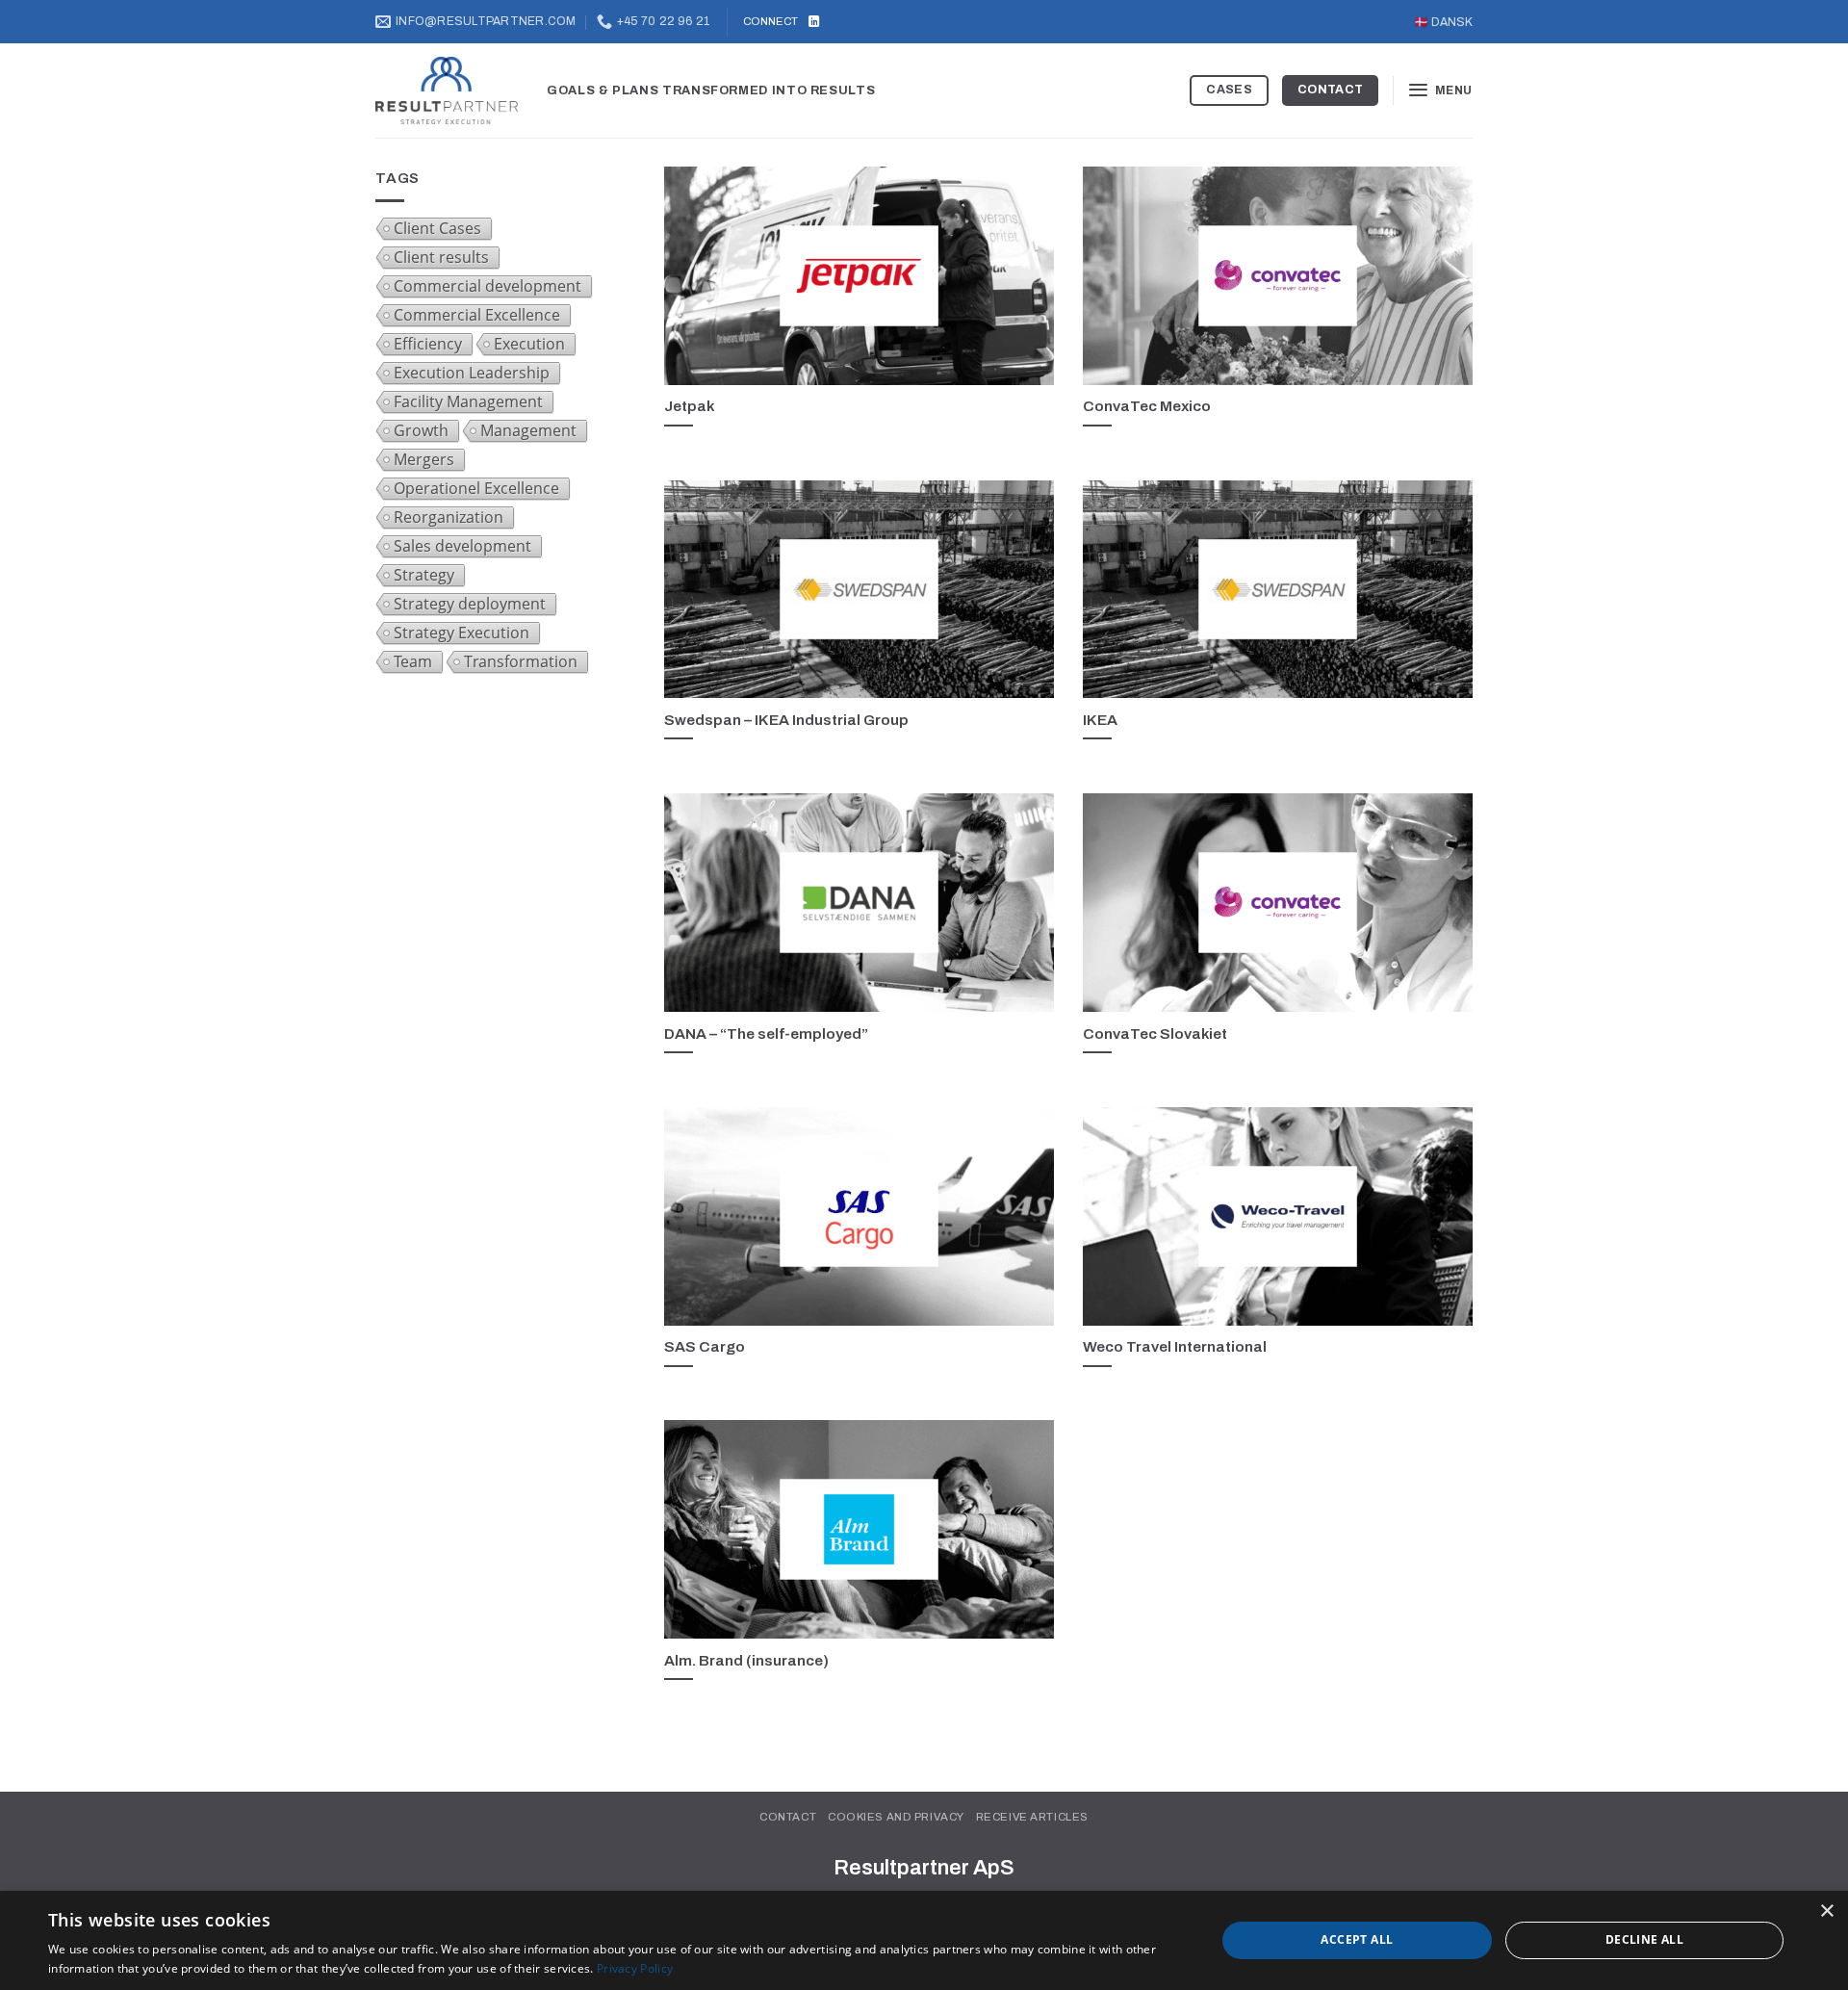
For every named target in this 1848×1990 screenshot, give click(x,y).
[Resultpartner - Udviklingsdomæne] (447, 91)
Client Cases (437, 228)
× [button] (1826, 1912)
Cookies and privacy (896, 1817)
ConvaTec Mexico (1147, 406)
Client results (441, 257)
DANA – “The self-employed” (766, 1034)
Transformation (521, 661)
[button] (1440, 90)
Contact (788, 1817)
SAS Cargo (705, 1346)
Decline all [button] (1644, 1939)
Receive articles (1032, 1817)
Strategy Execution (462, 633)
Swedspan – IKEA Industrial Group (786, 720)
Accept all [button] (1357, 1939)
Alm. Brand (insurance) (746, 1660)
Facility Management (468, 401)
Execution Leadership (472, 373)
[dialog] (924, 1940)
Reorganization (449, 517)
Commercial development (488, 286)
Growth (421, 430)
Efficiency (428, 344)
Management (528, 430)
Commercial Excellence (477, 315)
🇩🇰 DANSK (1443, 22)
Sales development (462, 546)
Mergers (424, 459)
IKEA (1100, 720)
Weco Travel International (1175, 1346)
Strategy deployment (470, 604)
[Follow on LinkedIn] (814, 22)
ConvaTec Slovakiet (1155, 1034)
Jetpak (689, 406)
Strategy (424, 575)
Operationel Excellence (476, 488)
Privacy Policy (635, 1968)
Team (413, 661)
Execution (529, 344)
